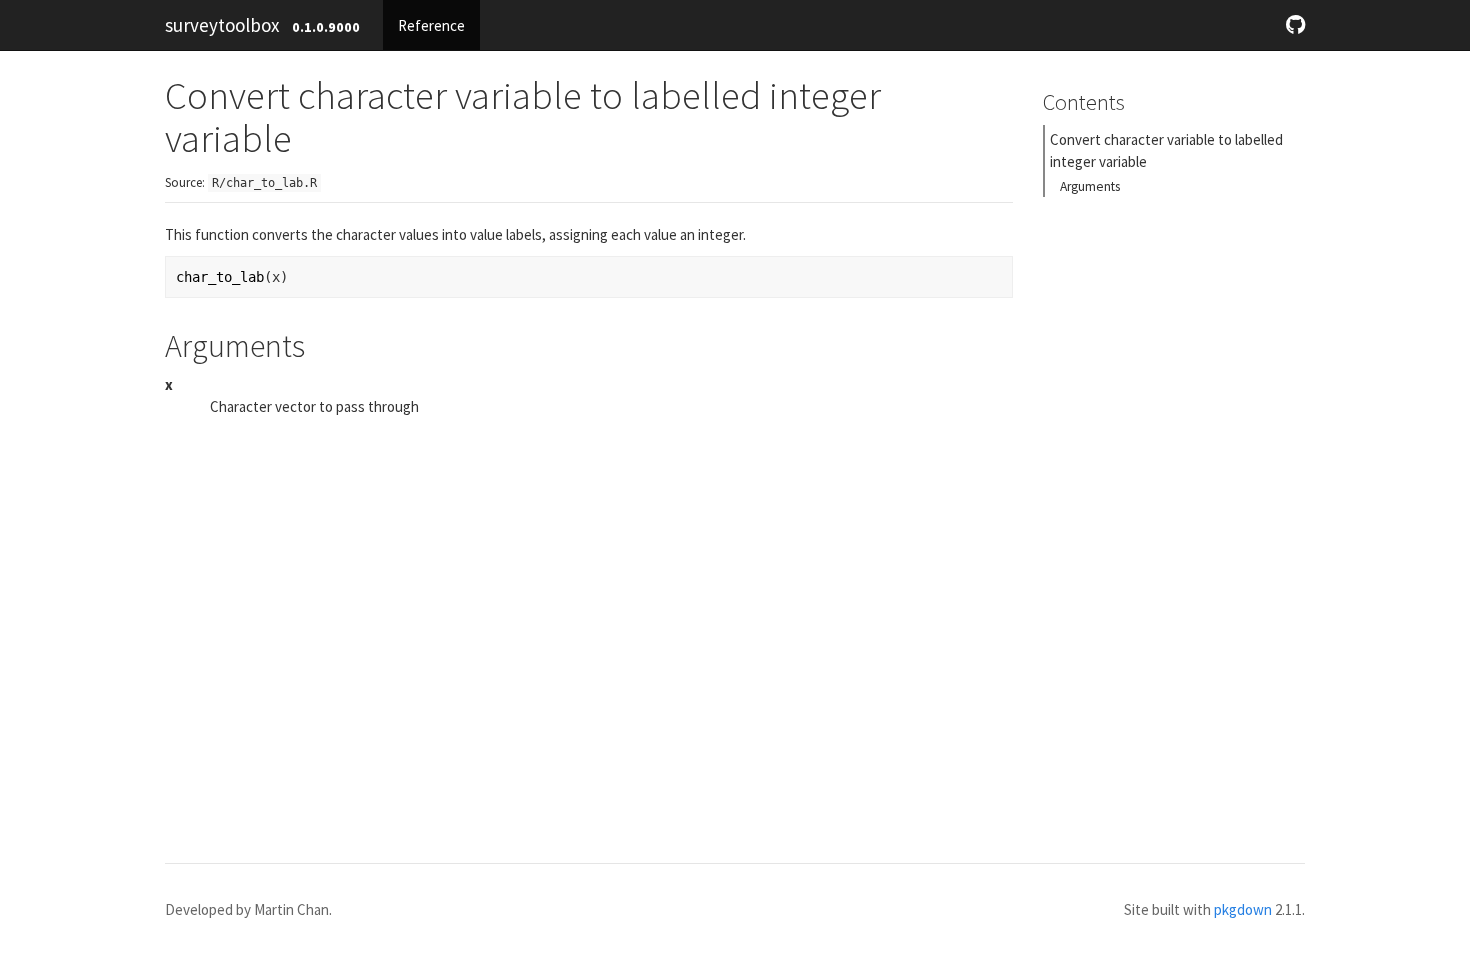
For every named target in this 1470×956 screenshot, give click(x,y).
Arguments (1090, 186)
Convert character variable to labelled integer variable (1166, 150)
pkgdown (1243, 909)
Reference (431, 25)
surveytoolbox (222, 25)
